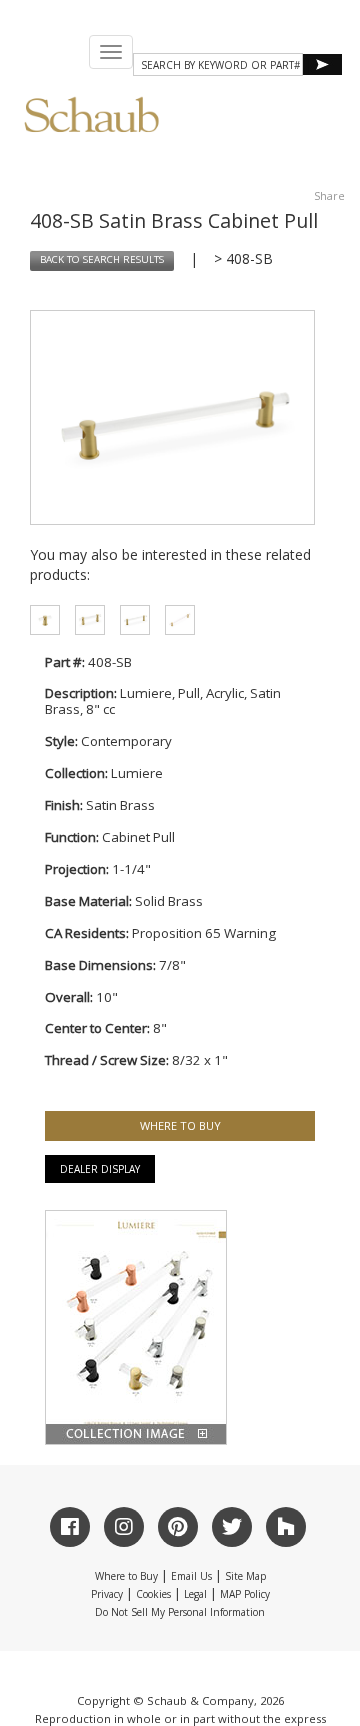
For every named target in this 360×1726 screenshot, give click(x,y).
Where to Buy (126, 1576)
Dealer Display (100, 1169)
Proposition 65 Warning (204, 933)
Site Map (245, 1576)
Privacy (107, 1594)
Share (329, 195)
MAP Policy (245, 1594)
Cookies (153, 1594)
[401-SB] (37, 620)
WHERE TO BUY (180, 1125)
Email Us (191, 1576)
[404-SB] (82, 620)
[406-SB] (127, 620)
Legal (195, 1594)
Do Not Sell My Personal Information (180, 1612)
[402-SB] (172, 620)
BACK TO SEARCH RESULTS (102, 259)
